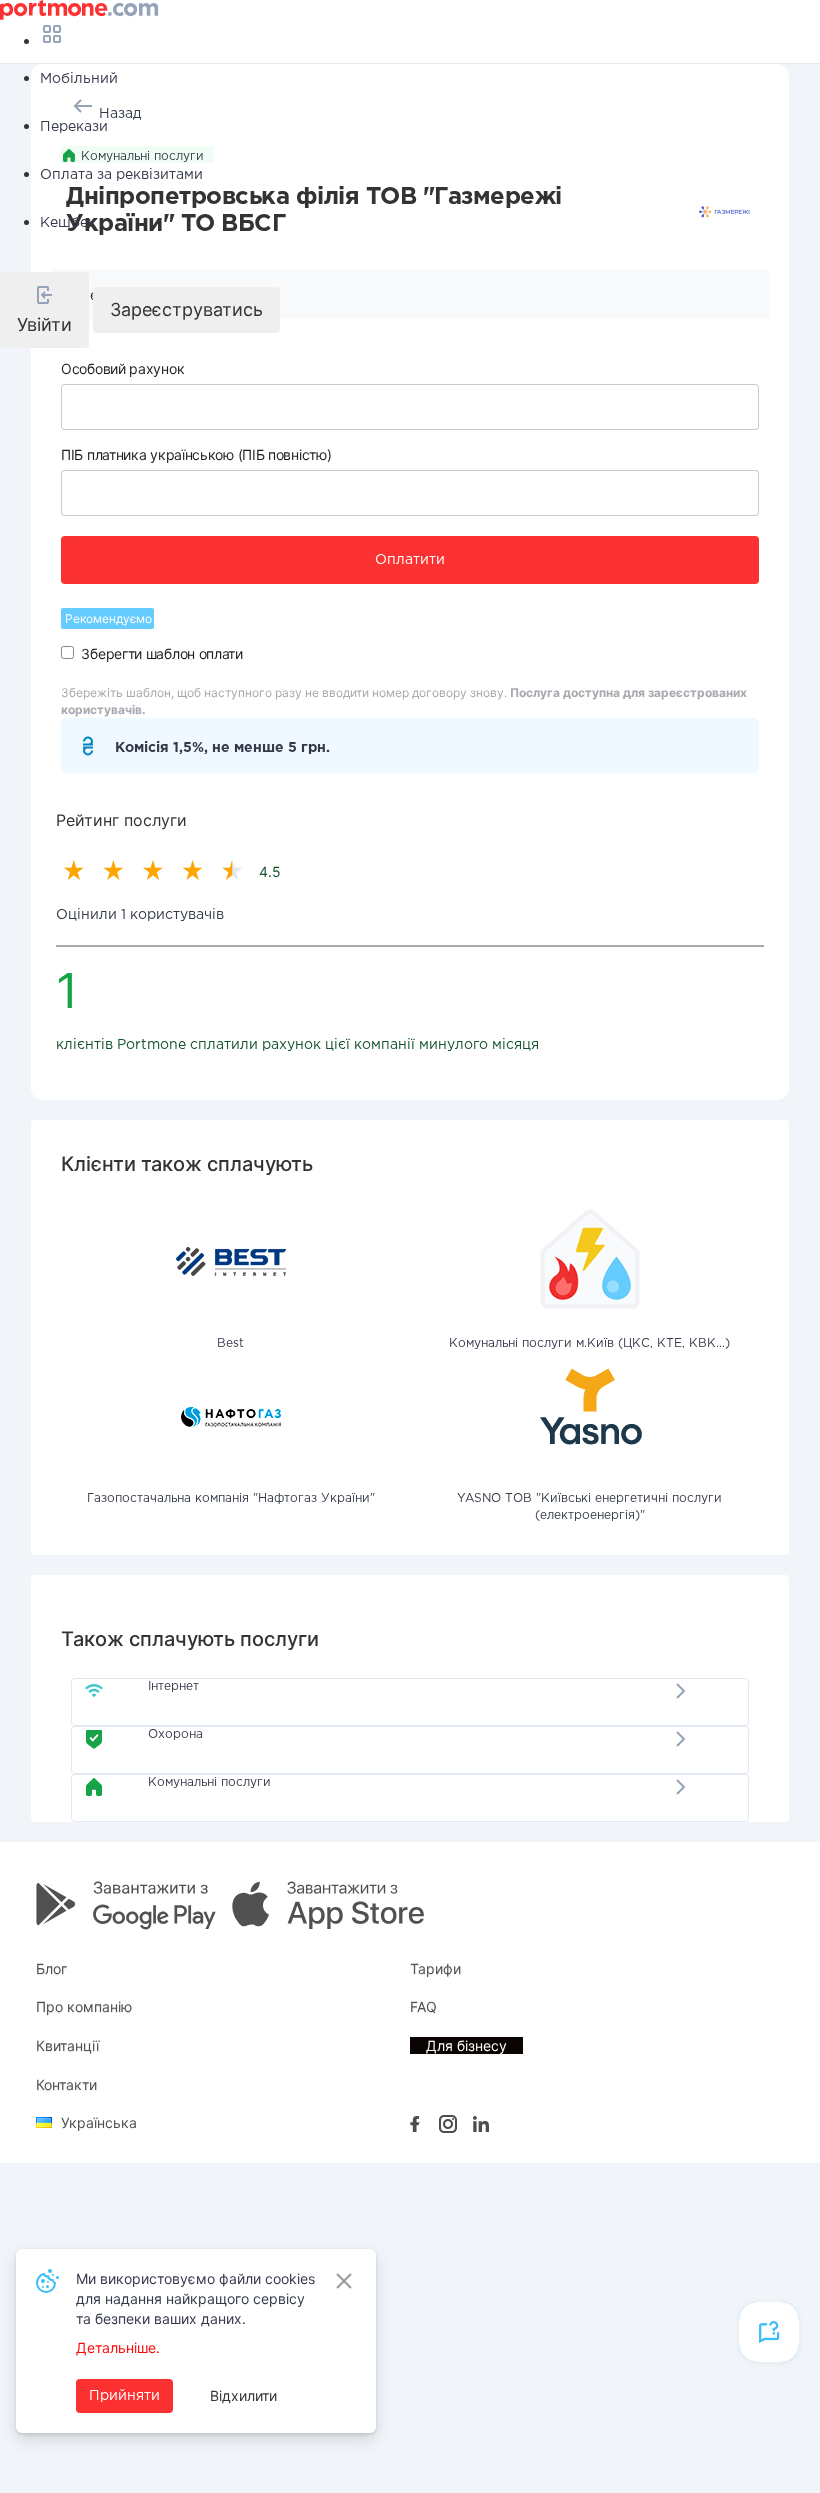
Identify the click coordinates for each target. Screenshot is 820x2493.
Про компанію (84, 2006)
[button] (44, 310)
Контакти (66, 2084)
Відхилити (243, 2395)
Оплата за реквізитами (121, 175)
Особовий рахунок (122, 368)
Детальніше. (118, 2347)
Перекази (74, 127)
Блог (51, 1968)
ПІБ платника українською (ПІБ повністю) (196, 454)
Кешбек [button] (68, 223)
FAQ (423, 2006)
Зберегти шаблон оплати (161, 653)
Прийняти (124, 2396)
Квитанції (67, 2045)
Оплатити (410, 560)
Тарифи (435, 1968)
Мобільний (79, 79)
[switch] (67, 652)
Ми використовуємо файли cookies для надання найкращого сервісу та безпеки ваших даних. (195, 2298)
